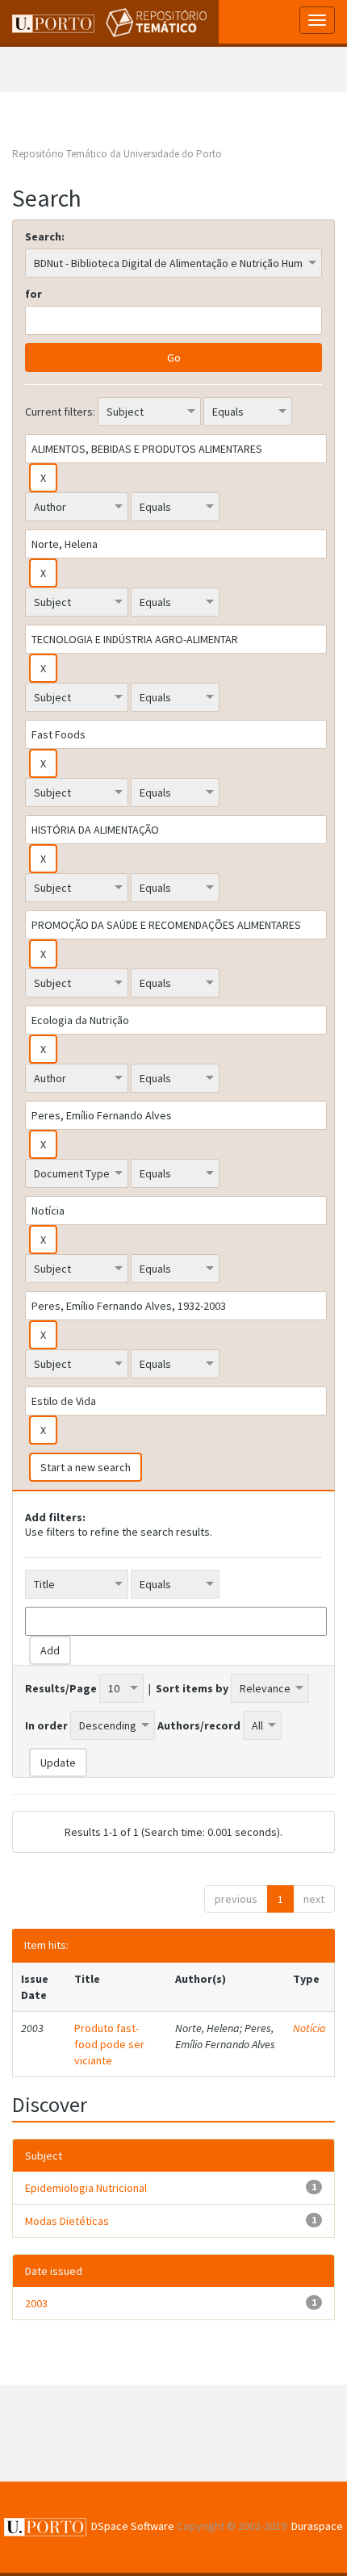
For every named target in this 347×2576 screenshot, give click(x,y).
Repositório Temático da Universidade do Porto (117, 154)
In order (46, 1725)
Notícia (309, 2028)
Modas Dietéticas (67, 2221)
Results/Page (61, 1688)
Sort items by (192, 1688)
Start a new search (86, 1467)
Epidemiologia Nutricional (86, 2188)
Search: (45, 236)
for (33, 294)
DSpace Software (133, 2526)
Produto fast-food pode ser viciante (109, 2044)
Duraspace (317, 2526)
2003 (36, 2303)
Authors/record (199, 1725)
